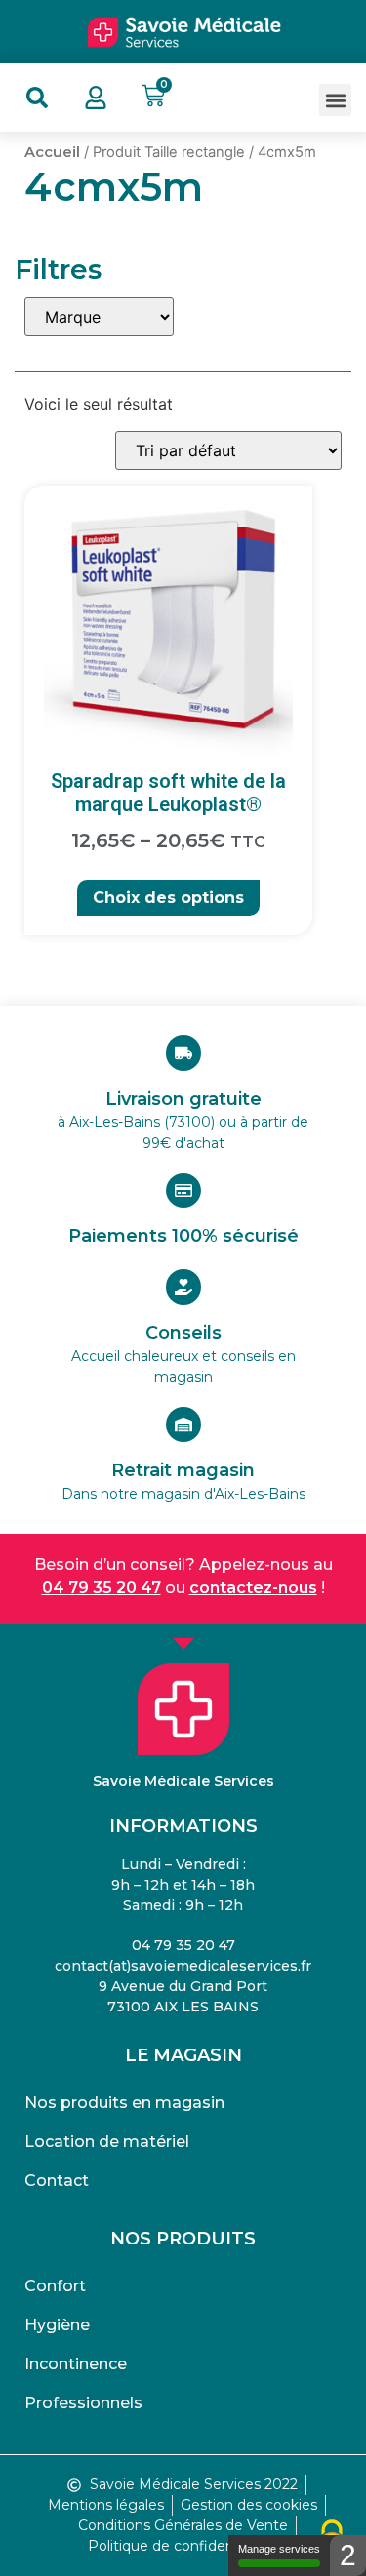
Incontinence (76, 2364)
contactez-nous (253, 1588)
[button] (335, 100)
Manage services (279, 2549)
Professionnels (83, 2403)
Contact (57, 2181)
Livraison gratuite (183, 1099)
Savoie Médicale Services (183, 1781)
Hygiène (57, 2325)
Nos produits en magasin (124, 2103)
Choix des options (168, 898)
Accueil (52, 152)
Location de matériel (107, 2142)
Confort (55, 2286)
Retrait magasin (183, 1470)
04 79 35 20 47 (102, 1588)
